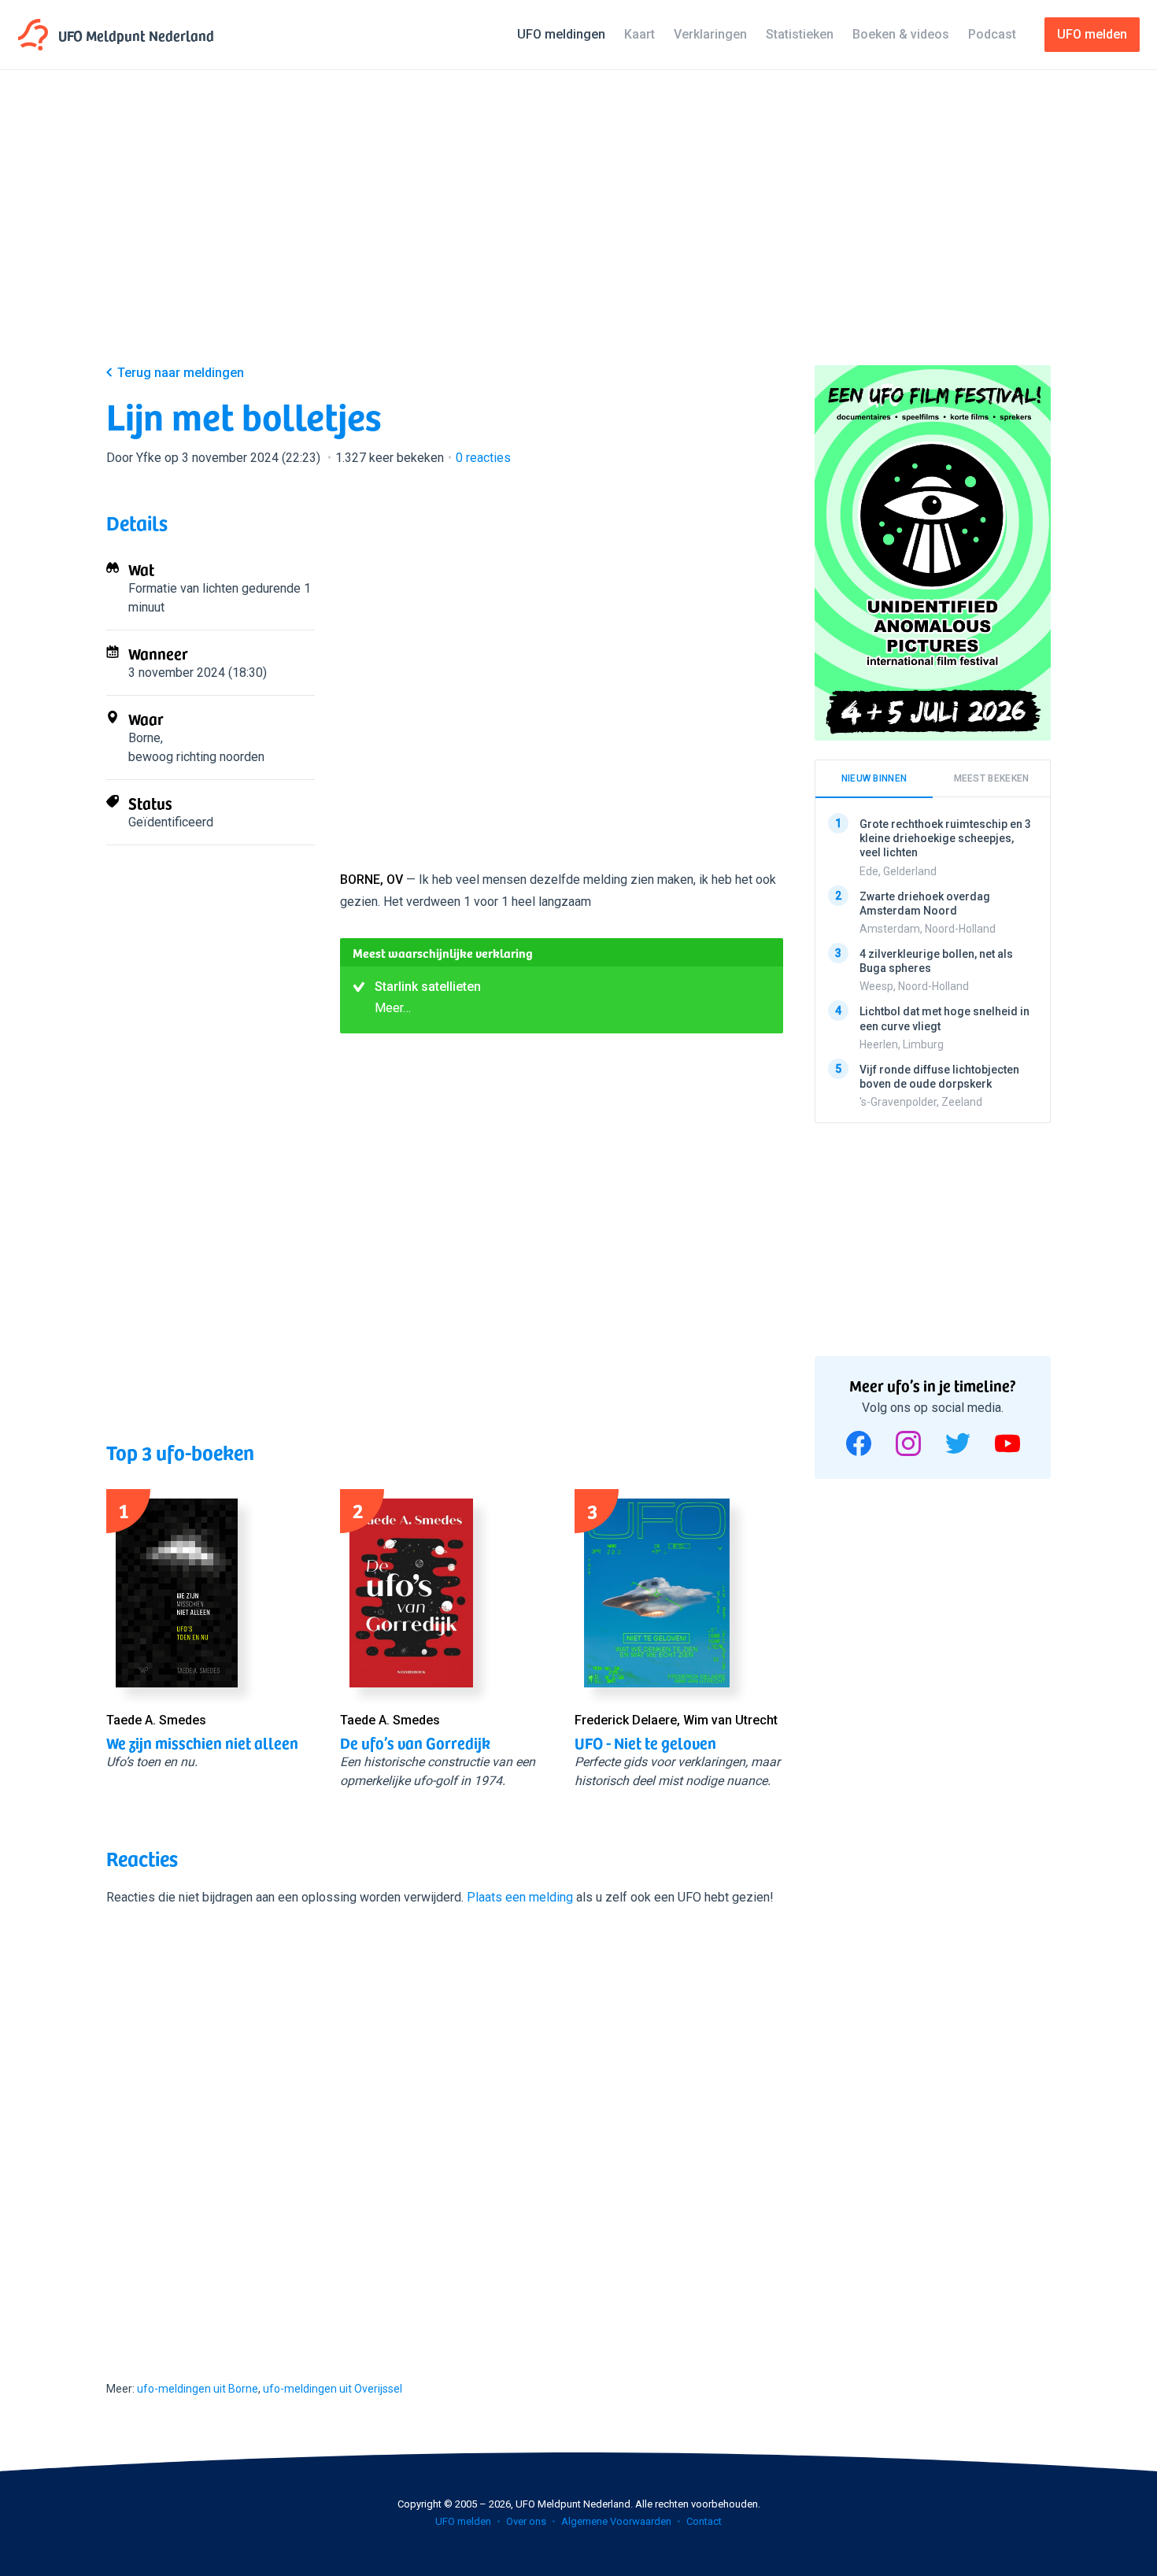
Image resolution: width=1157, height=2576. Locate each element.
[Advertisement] (578, 230)
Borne (144, 738)
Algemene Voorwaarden (616, 2521)
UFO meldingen (561, 34)
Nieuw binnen (874, 778)
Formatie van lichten (183, 588)
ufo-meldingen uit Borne (198, 2389)
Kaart (639, 34)
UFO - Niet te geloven (645, 1743)
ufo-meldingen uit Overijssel (333, 2389)
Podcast (992, 34)
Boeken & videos (901, 34)
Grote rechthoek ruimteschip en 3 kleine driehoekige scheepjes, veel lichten (945, 838)
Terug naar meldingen (181, 373)
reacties (483, 458)
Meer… (393, 1008)
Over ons (526, 2521)
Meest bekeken (992, 778)
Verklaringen (710, 34)
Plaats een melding (520, 1897)
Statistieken (800, 34)
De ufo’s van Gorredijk (415, 1743)
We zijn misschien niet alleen (202, 1743)
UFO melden (463, 2521)
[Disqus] (445, 2129)
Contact (704, 2521)
